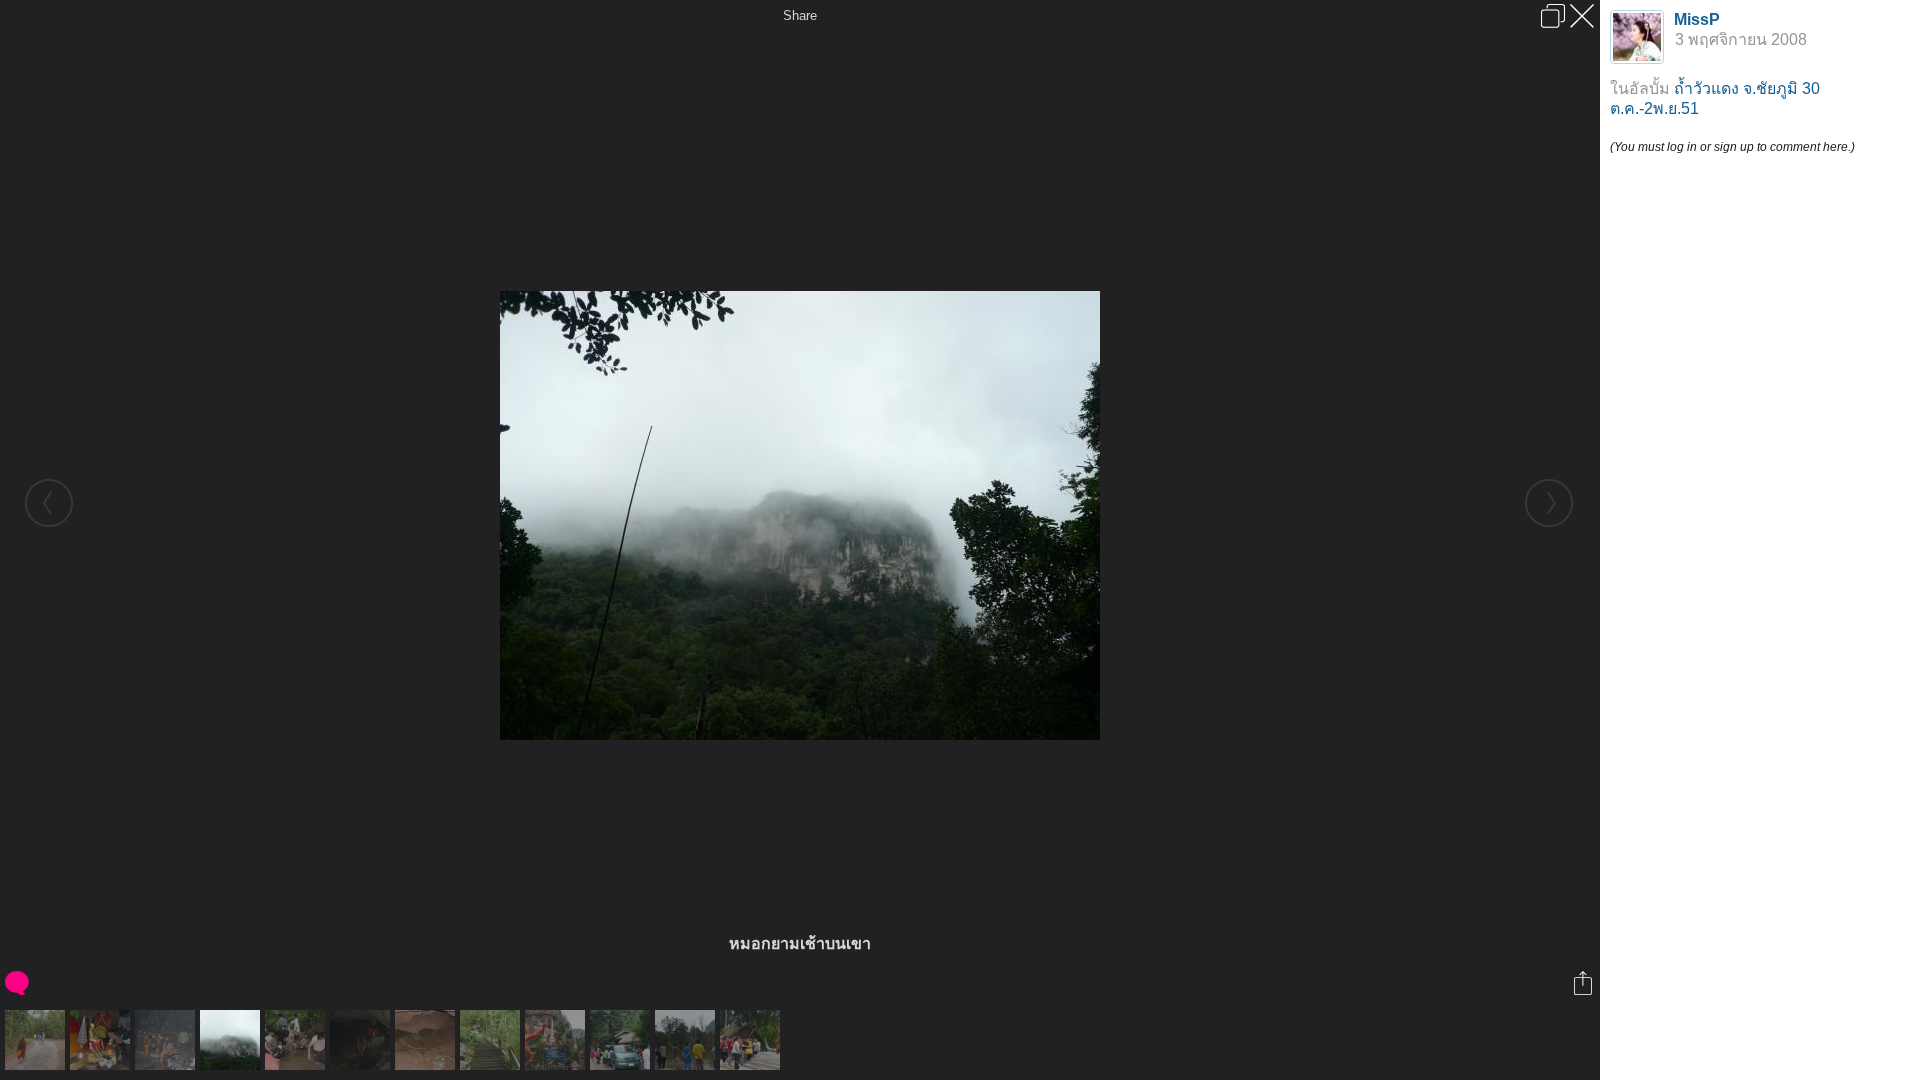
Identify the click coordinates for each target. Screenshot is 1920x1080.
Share (800, 15)
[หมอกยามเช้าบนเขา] (232, 1040)
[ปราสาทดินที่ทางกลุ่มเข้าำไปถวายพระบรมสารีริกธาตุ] (557, 1040)
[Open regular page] (1553, 16)
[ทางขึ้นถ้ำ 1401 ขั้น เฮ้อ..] (492, 1040)
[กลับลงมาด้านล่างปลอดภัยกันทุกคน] (622, 1040)
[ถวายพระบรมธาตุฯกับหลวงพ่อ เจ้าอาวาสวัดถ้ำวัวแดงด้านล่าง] (752, 1040)
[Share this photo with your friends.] (1584, 983)
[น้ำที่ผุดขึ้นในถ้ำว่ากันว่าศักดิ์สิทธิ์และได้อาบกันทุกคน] (427, 1040)
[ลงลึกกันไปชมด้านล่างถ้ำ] (362, 1040)
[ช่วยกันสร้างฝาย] (297, 1040)
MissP (1697, 19)
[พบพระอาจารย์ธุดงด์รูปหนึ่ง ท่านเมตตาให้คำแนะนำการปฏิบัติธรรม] (167, 1040)
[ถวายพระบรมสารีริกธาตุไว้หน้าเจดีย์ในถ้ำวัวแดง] (102, 1040)
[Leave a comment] (18, 983)
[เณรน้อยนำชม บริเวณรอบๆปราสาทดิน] (37, 1040)
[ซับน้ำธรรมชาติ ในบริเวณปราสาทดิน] (687, 1040)
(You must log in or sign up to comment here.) (1732, 147)
